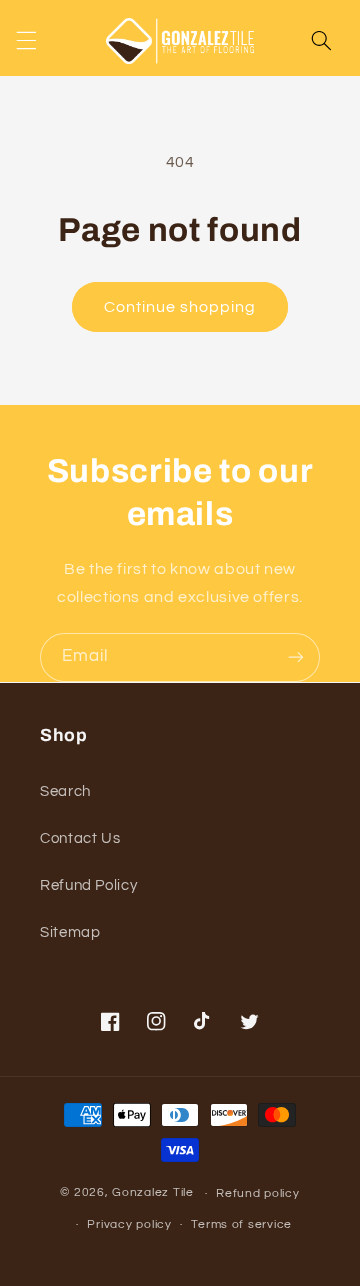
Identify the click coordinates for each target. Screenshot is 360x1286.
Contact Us (80, 838)
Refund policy (258, 1193)
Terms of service (241, 1224)
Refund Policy (88, 885)
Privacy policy (129, 1224)
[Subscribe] (296, 657)
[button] (26, 41)
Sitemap (70, 932)
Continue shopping (180, 307)
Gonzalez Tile (153, 1193)
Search (65, 791)
